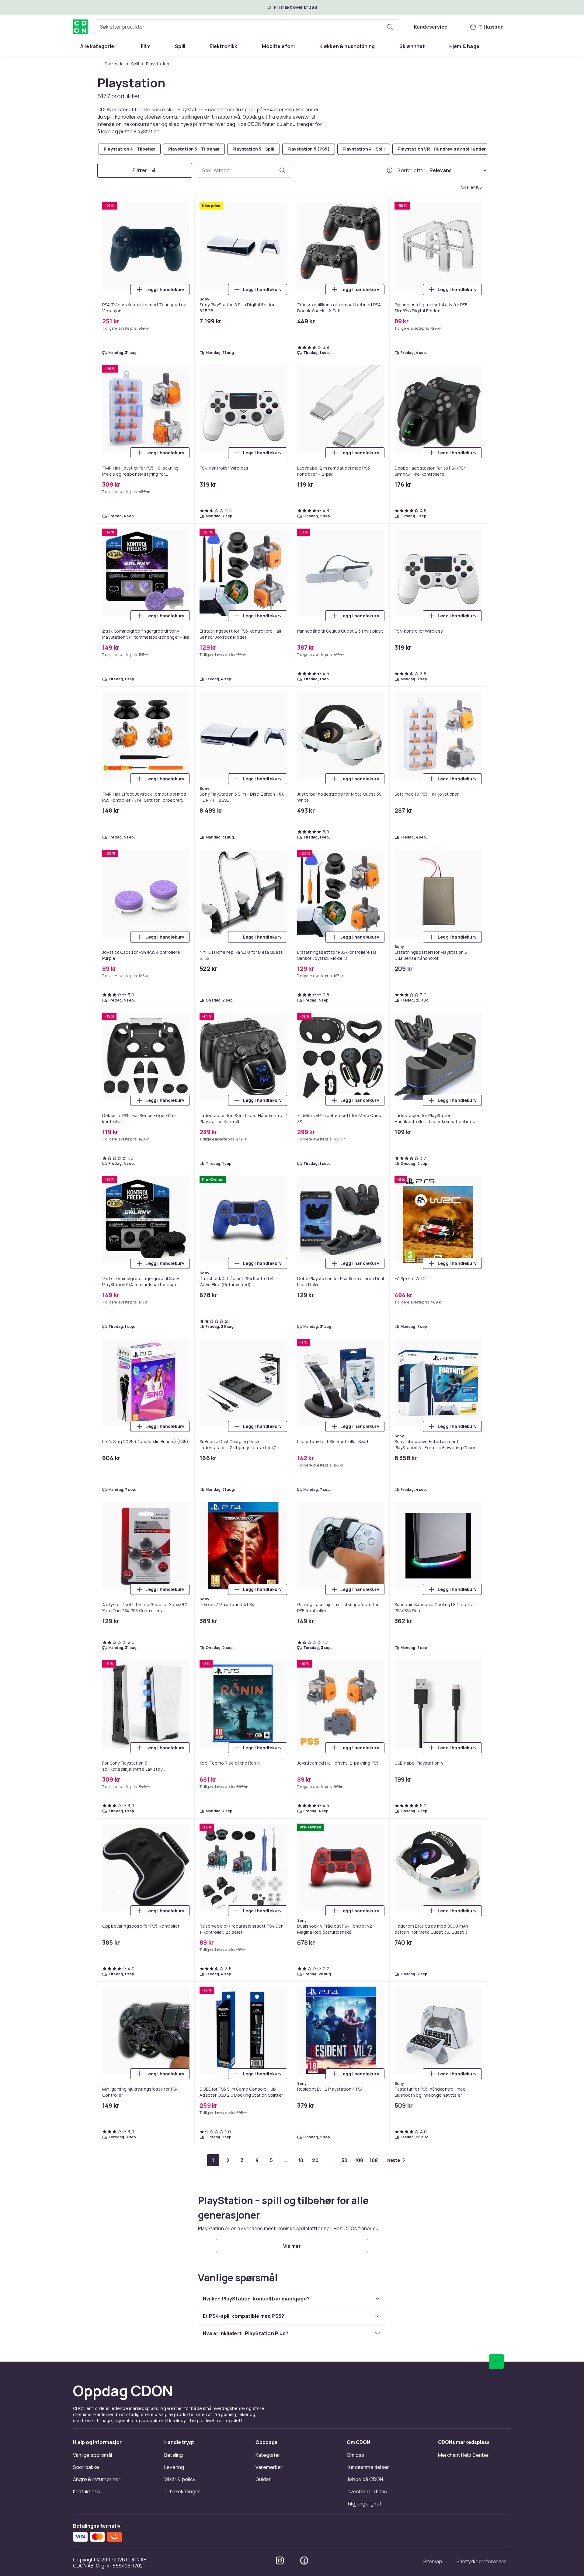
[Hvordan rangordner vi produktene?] (390, 170)
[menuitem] (98, 46)
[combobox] (247, 27)
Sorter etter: (412, 170)
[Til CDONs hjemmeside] (80, 27)
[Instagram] (280, 2560)
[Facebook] (304, 2560)
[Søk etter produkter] (390, 27)
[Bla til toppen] (496, 2362)
